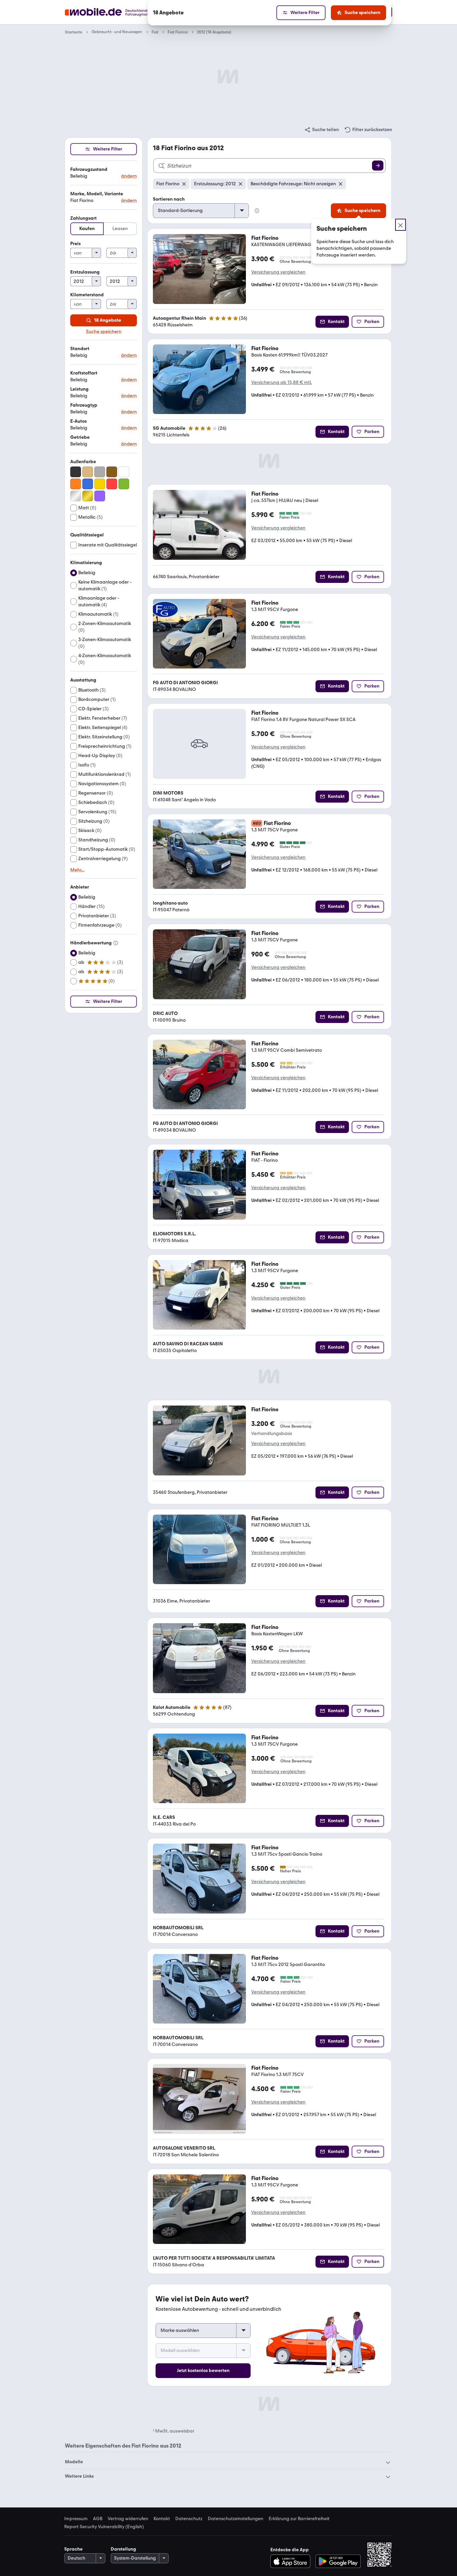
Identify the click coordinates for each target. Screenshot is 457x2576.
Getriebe (80, 437)
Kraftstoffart (84, 373)
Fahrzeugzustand (89, 169)
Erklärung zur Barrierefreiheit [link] (299, 2519)
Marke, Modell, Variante (97, 194)
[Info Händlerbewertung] (116, 943)
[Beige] (88, 472)
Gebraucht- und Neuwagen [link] (117, 32)
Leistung (79, 389)
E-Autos (78, 421)
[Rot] (112, 484)
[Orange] (76, 484)
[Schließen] (400, 225)
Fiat (155, 32)
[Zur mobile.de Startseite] (119, 12)
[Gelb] (100, 484)
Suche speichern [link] (104, 332)
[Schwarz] (76, 472)
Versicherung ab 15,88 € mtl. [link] (282, 382)
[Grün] (124, 484)
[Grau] (100, 472)
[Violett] (100, 496)
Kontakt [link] (162, 2519)
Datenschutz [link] (189, 2519)
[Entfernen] (184, 184)
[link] (322, 130)
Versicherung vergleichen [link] (278, 272)
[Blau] (88, 484)
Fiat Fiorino (178, 32)
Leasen (120, 229)
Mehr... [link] (77, 870)
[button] (104, 173)
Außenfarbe (83, 462)
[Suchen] (378, 166)
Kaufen (87, 229)
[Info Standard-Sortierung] (257, 211)
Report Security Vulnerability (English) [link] (104, 2527)
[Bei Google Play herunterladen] (338, 2561)
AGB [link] (98, 2519)
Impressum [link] (76, 2519)
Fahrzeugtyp (84, 405)
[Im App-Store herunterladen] (292, 2561)
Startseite (74, 32)
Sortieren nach (169, 199)
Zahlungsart (83, 218)
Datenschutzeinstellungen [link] (236, 2519)
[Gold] (88, 496)
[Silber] (76, 496)
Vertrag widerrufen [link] (128, 2519)
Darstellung (123, 2549)
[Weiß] (124, 472)
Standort (80, 349)
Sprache (73, 2549)
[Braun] (112, 472)
